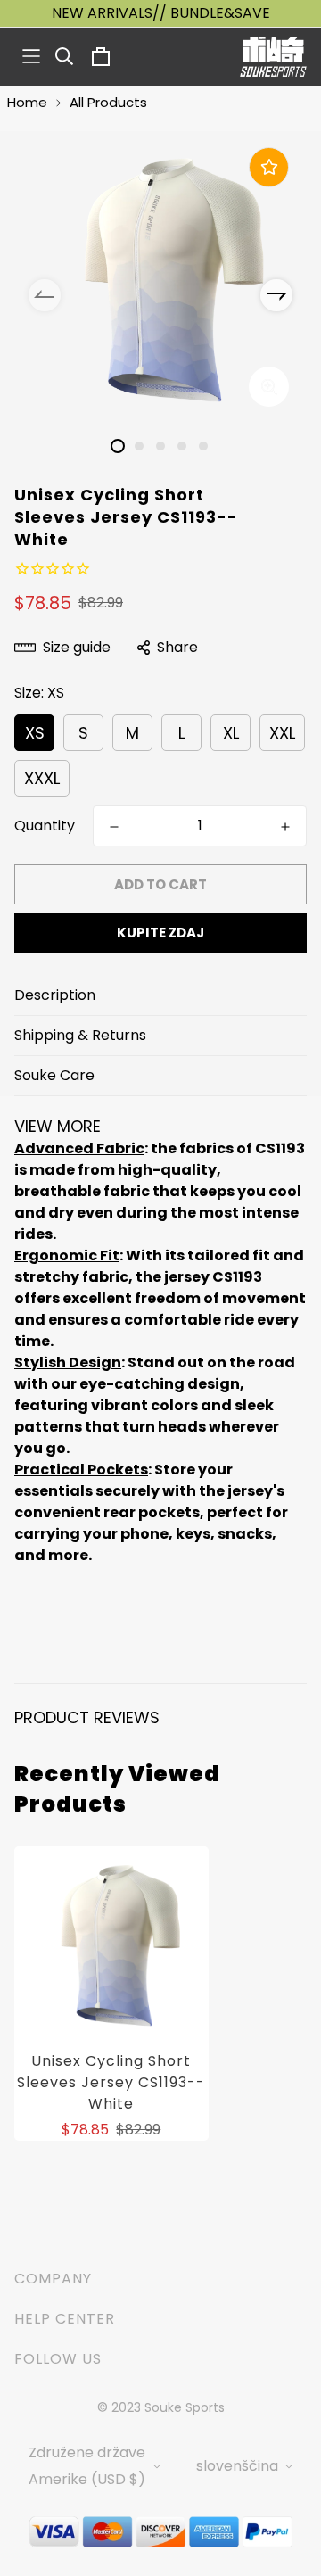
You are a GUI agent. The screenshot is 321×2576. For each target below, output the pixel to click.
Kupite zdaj (160, 933)
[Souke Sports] (273, 57)
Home (27, 102)
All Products (108, 102)
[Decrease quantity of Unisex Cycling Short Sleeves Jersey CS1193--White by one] (114, 827)
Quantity (45, 826)
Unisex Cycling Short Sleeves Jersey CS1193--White (111, 2082)
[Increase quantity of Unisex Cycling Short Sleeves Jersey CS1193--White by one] (285, 827)
